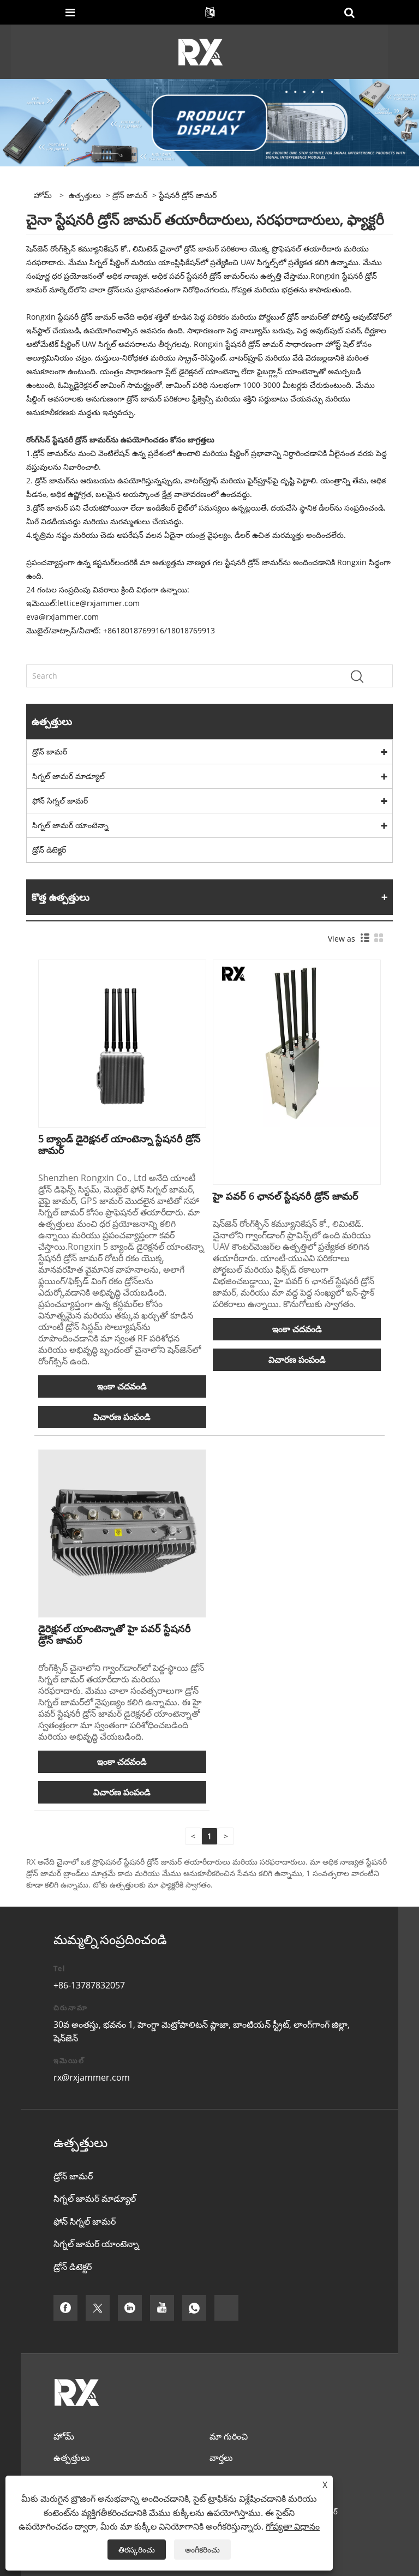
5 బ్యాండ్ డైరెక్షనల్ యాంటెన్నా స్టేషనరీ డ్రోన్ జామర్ (119, 1144)
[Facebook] (65, 2308)
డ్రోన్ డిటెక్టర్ (49, 850)
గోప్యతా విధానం (293, 2526)
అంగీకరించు (202, 2550)
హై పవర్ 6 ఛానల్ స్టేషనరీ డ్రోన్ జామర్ (286, 1196)
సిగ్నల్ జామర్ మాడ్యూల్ (68, 776)
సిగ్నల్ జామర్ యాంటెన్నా (70, 825)
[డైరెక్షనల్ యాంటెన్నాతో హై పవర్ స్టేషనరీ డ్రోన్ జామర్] (122, 1533)
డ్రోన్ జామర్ (130, 195)
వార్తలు (221, 2458)
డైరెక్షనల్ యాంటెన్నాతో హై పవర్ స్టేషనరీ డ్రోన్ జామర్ (115, 1634)
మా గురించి (229, 2436)
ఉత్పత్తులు (85, 195)
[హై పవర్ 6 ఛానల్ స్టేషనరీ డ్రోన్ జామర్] (297, 1043)
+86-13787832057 (89, 1985)
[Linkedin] (130, 2308)
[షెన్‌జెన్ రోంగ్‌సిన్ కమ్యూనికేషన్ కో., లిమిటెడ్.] (200, 51)
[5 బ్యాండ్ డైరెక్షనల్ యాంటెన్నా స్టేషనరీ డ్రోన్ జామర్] (122, 1043)
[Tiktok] (226, 2308)
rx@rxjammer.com (92, 2077)
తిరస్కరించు (137, 2550)
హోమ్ (64, 2436)
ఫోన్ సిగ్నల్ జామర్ (60, 801)
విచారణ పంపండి (122, 1417)
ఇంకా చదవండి (122, 1386)
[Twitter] (98, 2308)
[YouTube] (162, 2308)
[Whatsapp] (194, 2308)
